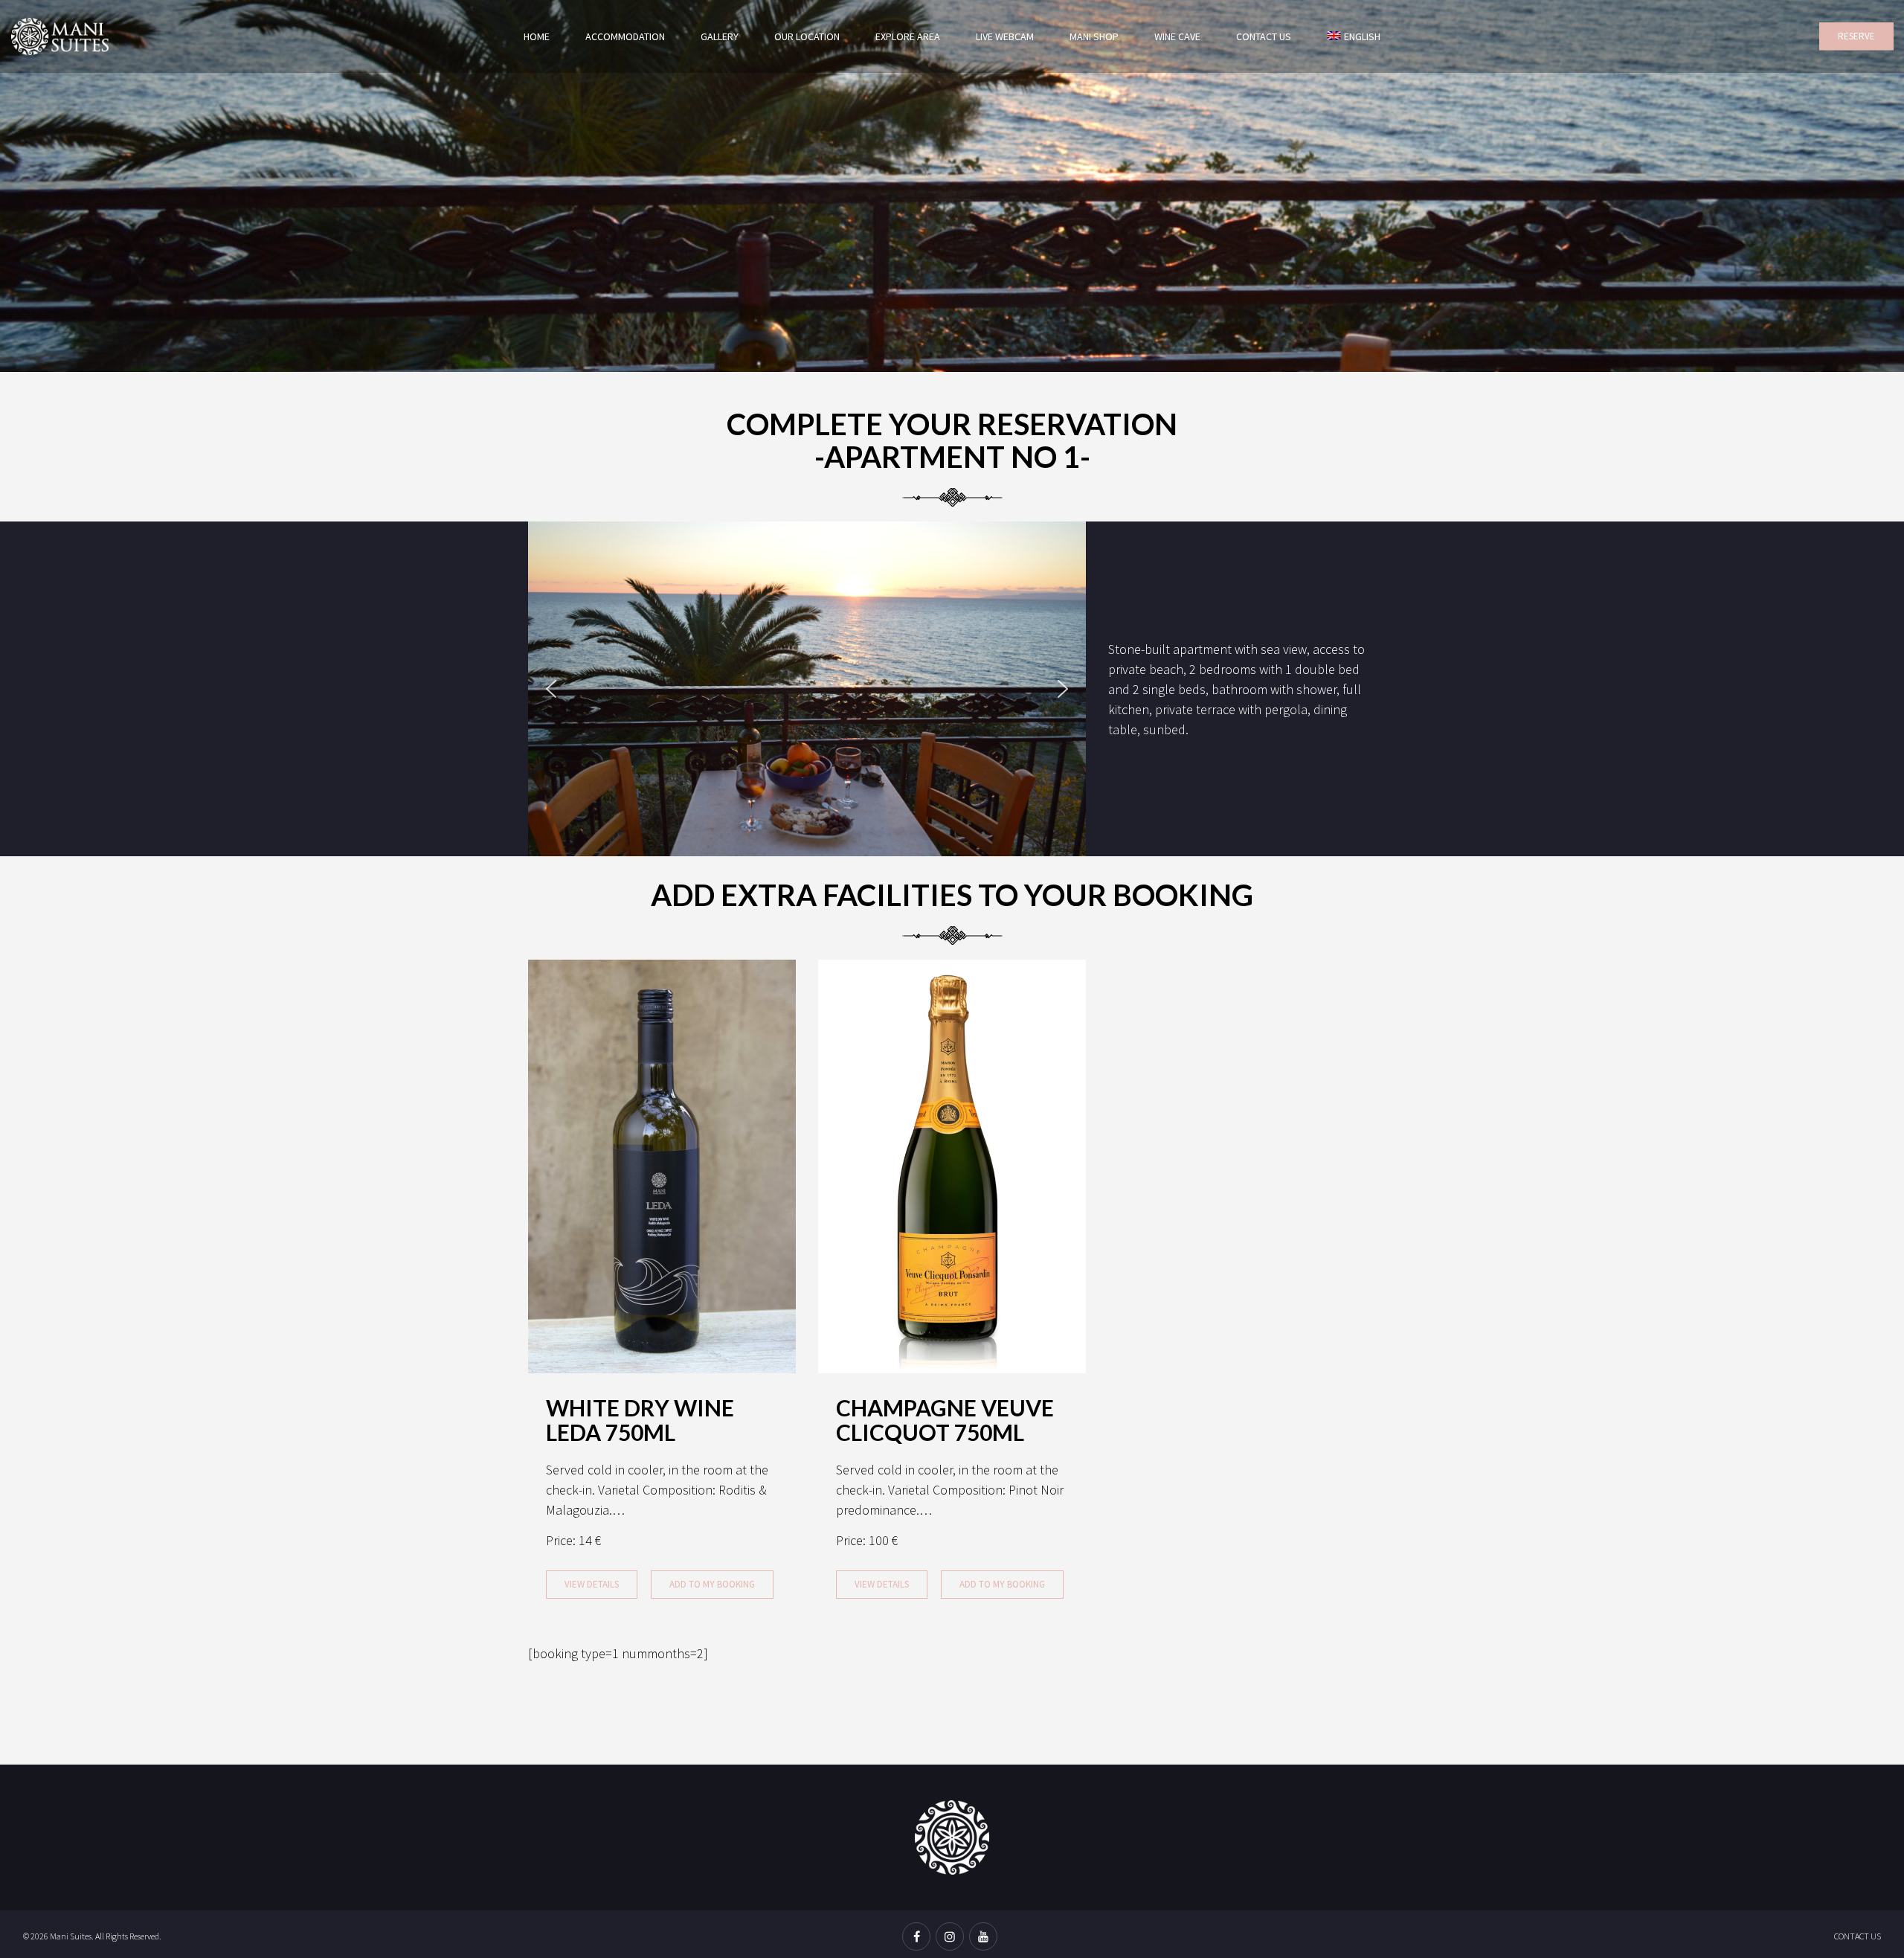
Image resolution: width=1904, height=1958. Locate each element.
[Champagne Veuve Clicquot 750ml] (952, 1165)
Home (537, 36)
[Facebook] (919, 1938)
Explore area (908, 36)
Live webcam (1005, 36)
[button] (551, 689)
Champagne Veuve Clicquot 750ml (945, 1420)
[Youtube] (985, 1938)
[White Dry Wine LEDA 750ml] (662, 1165)
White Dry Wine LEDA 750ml (640, 1420)
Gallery (720, 36)
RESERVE (1856, 36)
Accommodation (625, 36)
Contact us (1264, 36)
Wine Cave (1177, 36)
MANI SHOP (1094, 36)
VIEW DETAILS (592, 1584)
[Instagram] (952, 1938)
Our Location (807, 36)
